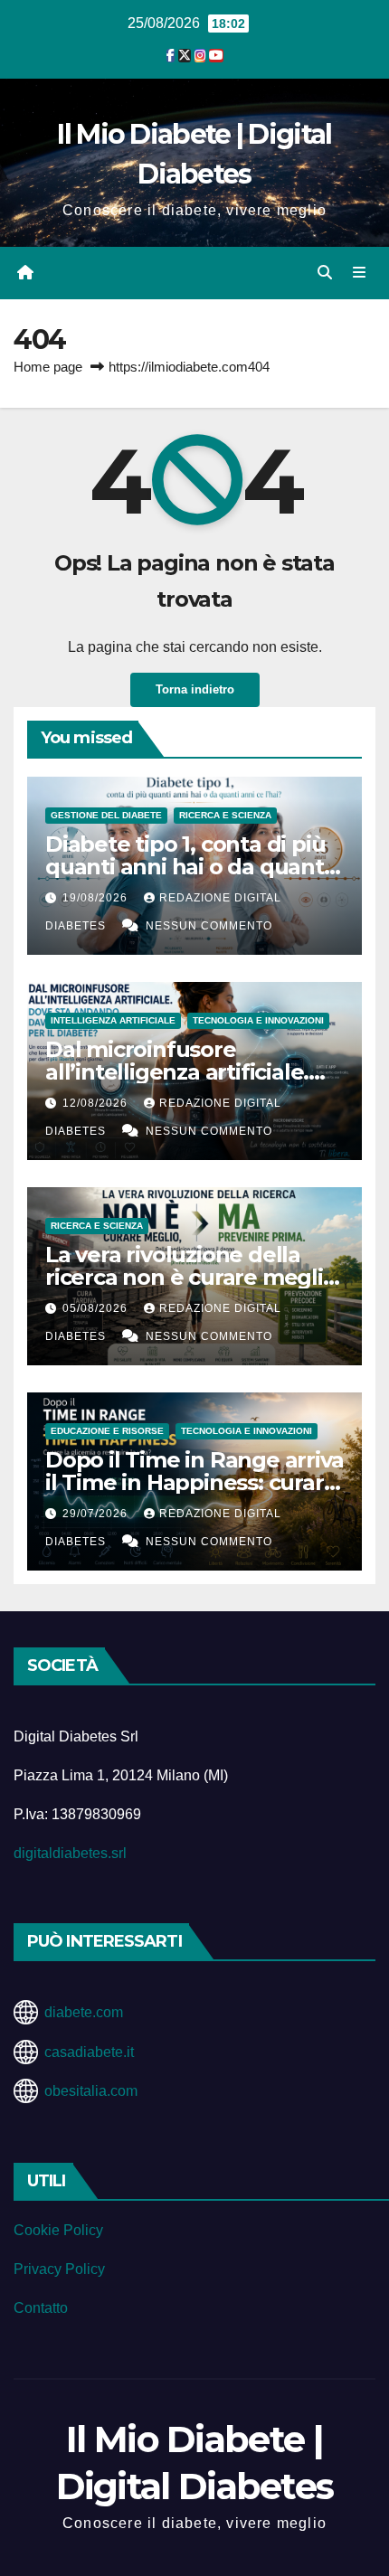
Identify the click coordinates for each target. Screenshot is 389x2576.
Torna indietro (195, 689)
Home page (48, 367)
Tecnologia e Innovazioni (258, 1020)
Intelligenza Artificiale (113, 1020)
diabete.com (84, 2012)
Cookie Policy (58, 2230)
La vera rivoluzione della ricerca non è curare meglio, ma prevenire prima (193, 1277)
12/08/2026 (97, 1103)
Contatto (41, 2308)
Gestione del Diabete (106, 815)
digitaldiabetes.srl (70, 1853)
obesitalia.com (91, 2091)
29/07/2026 (97, 1514)
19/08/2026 (97, 898)
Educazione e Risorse (107, 1431)
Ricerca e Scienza (225, 815)
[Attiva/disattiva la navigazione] (360, 273)
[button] (325, 273)
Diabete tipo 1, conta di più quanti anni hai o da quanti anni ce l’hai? (187, 867)
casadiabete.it (89, 2052)
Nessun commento (209, 926)
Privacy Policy (59, 2269)
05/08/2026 (97, 1308)
